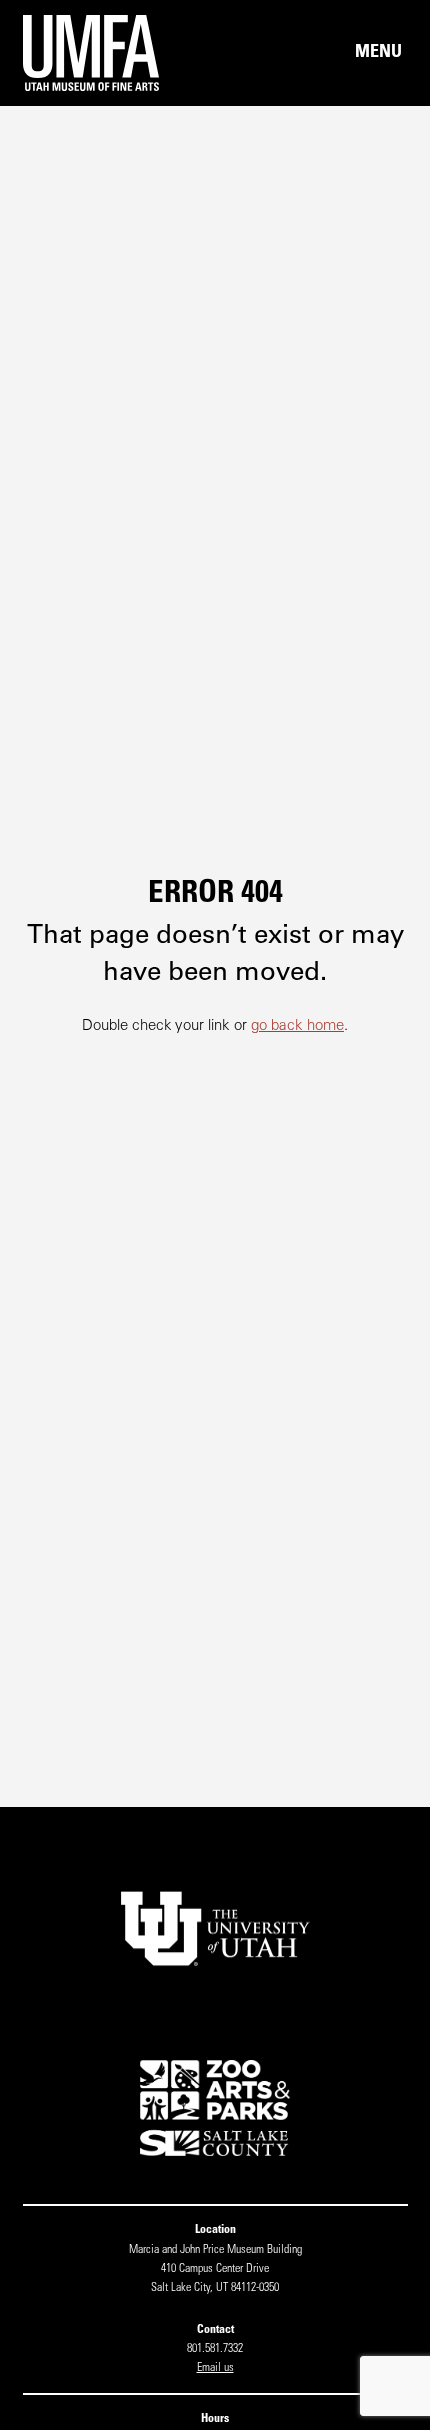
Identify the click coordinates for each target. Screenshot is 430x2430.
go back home (297, 1026)
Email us (215, 2368)
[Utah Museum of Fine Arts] (119, 53)
